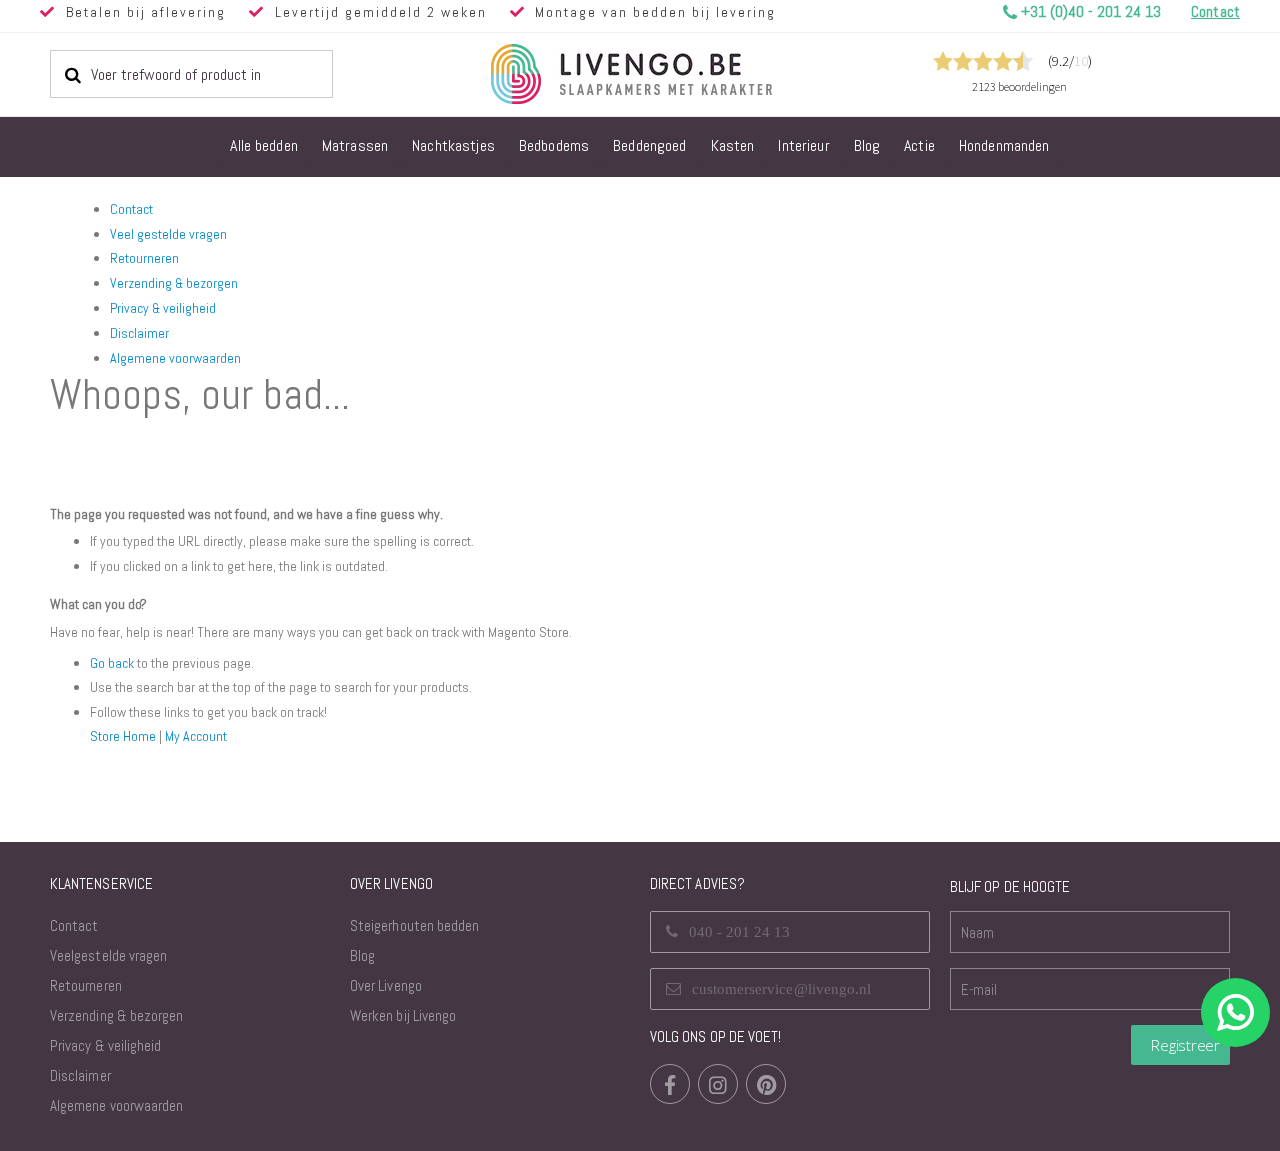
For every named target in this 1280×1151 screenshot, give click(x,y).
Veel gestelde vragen (168, 234)
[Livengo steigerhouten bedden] (680, 74)
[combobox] (191, 74)
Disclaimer (139, 333)
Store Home (123, 736)
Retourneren (144, 258)
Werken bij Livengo (403, 1015)
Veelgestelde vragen (108, 955)
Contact (131, 209)
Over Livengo (386, 985)
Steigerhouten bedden (414, 925)
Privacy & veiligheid (163, 308)
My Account (196, 736)
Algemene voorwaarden (175, 358)
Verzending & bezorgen (174, 283)
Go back (112, 663)
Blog (362, 955)
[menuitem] (264, 147)
